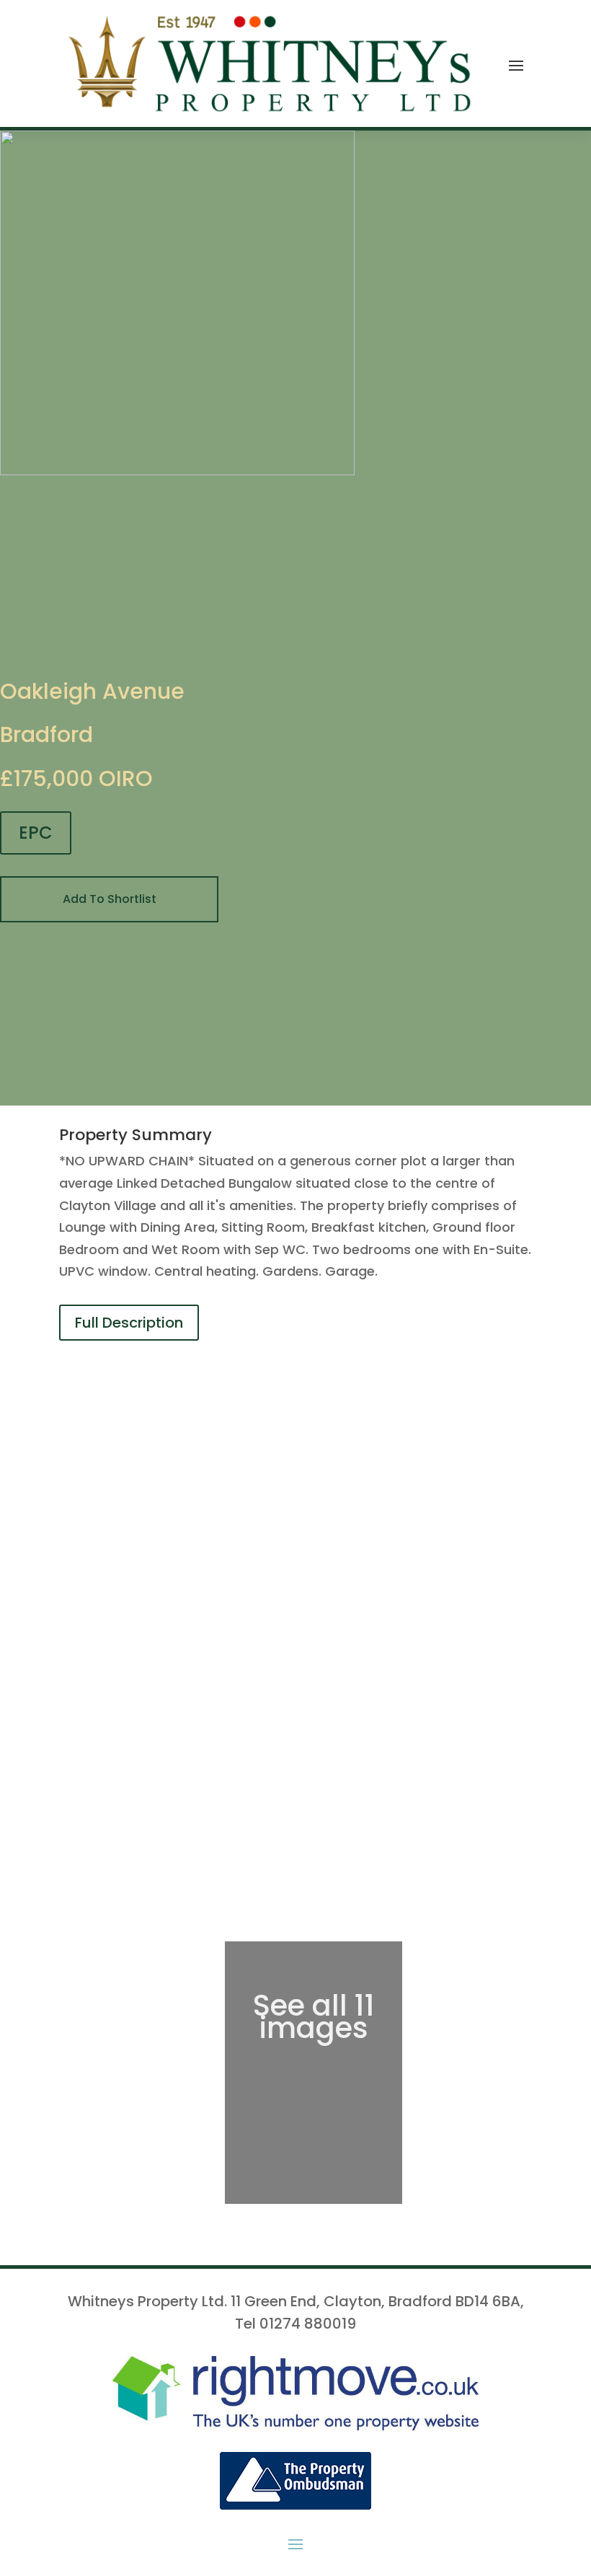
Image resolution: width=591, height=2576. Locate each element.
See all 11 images (314, 2017)
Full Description (129, 1323)
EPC (36, 833)
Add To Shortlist (110, 899)
